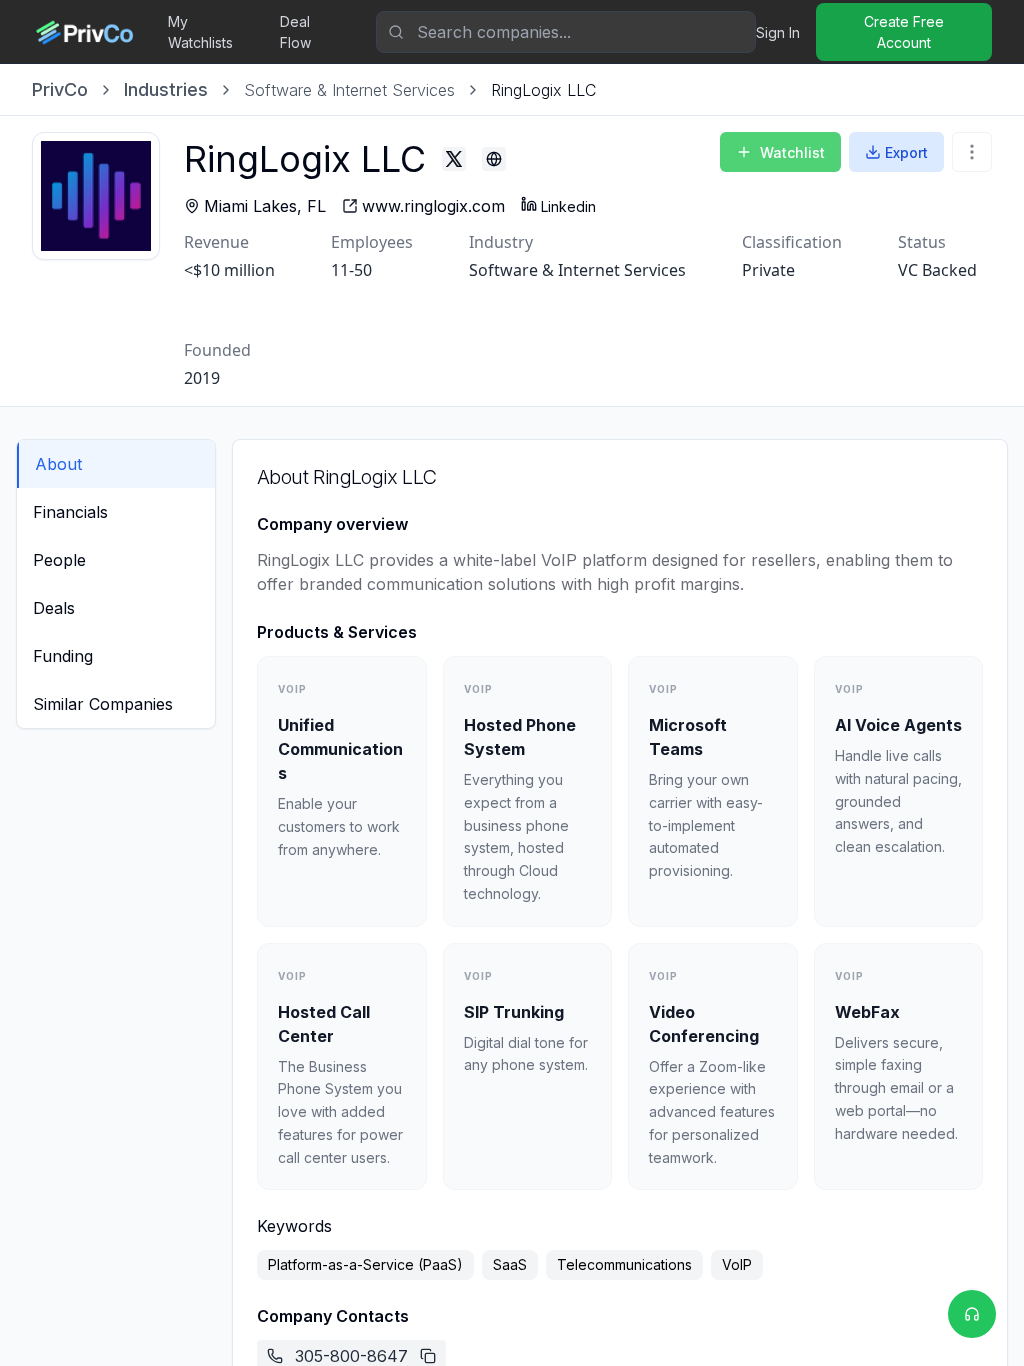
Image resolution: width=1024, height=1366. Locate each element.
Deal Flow (295, 32)
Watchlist (792, 152)
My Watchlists (200, 32)
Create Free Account (904, 32)
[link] (543, 90)
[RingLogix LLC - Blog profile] (494, 159)
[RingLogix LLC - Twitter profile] (454, 159)
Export (906, 152)
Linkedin (568, 206)
